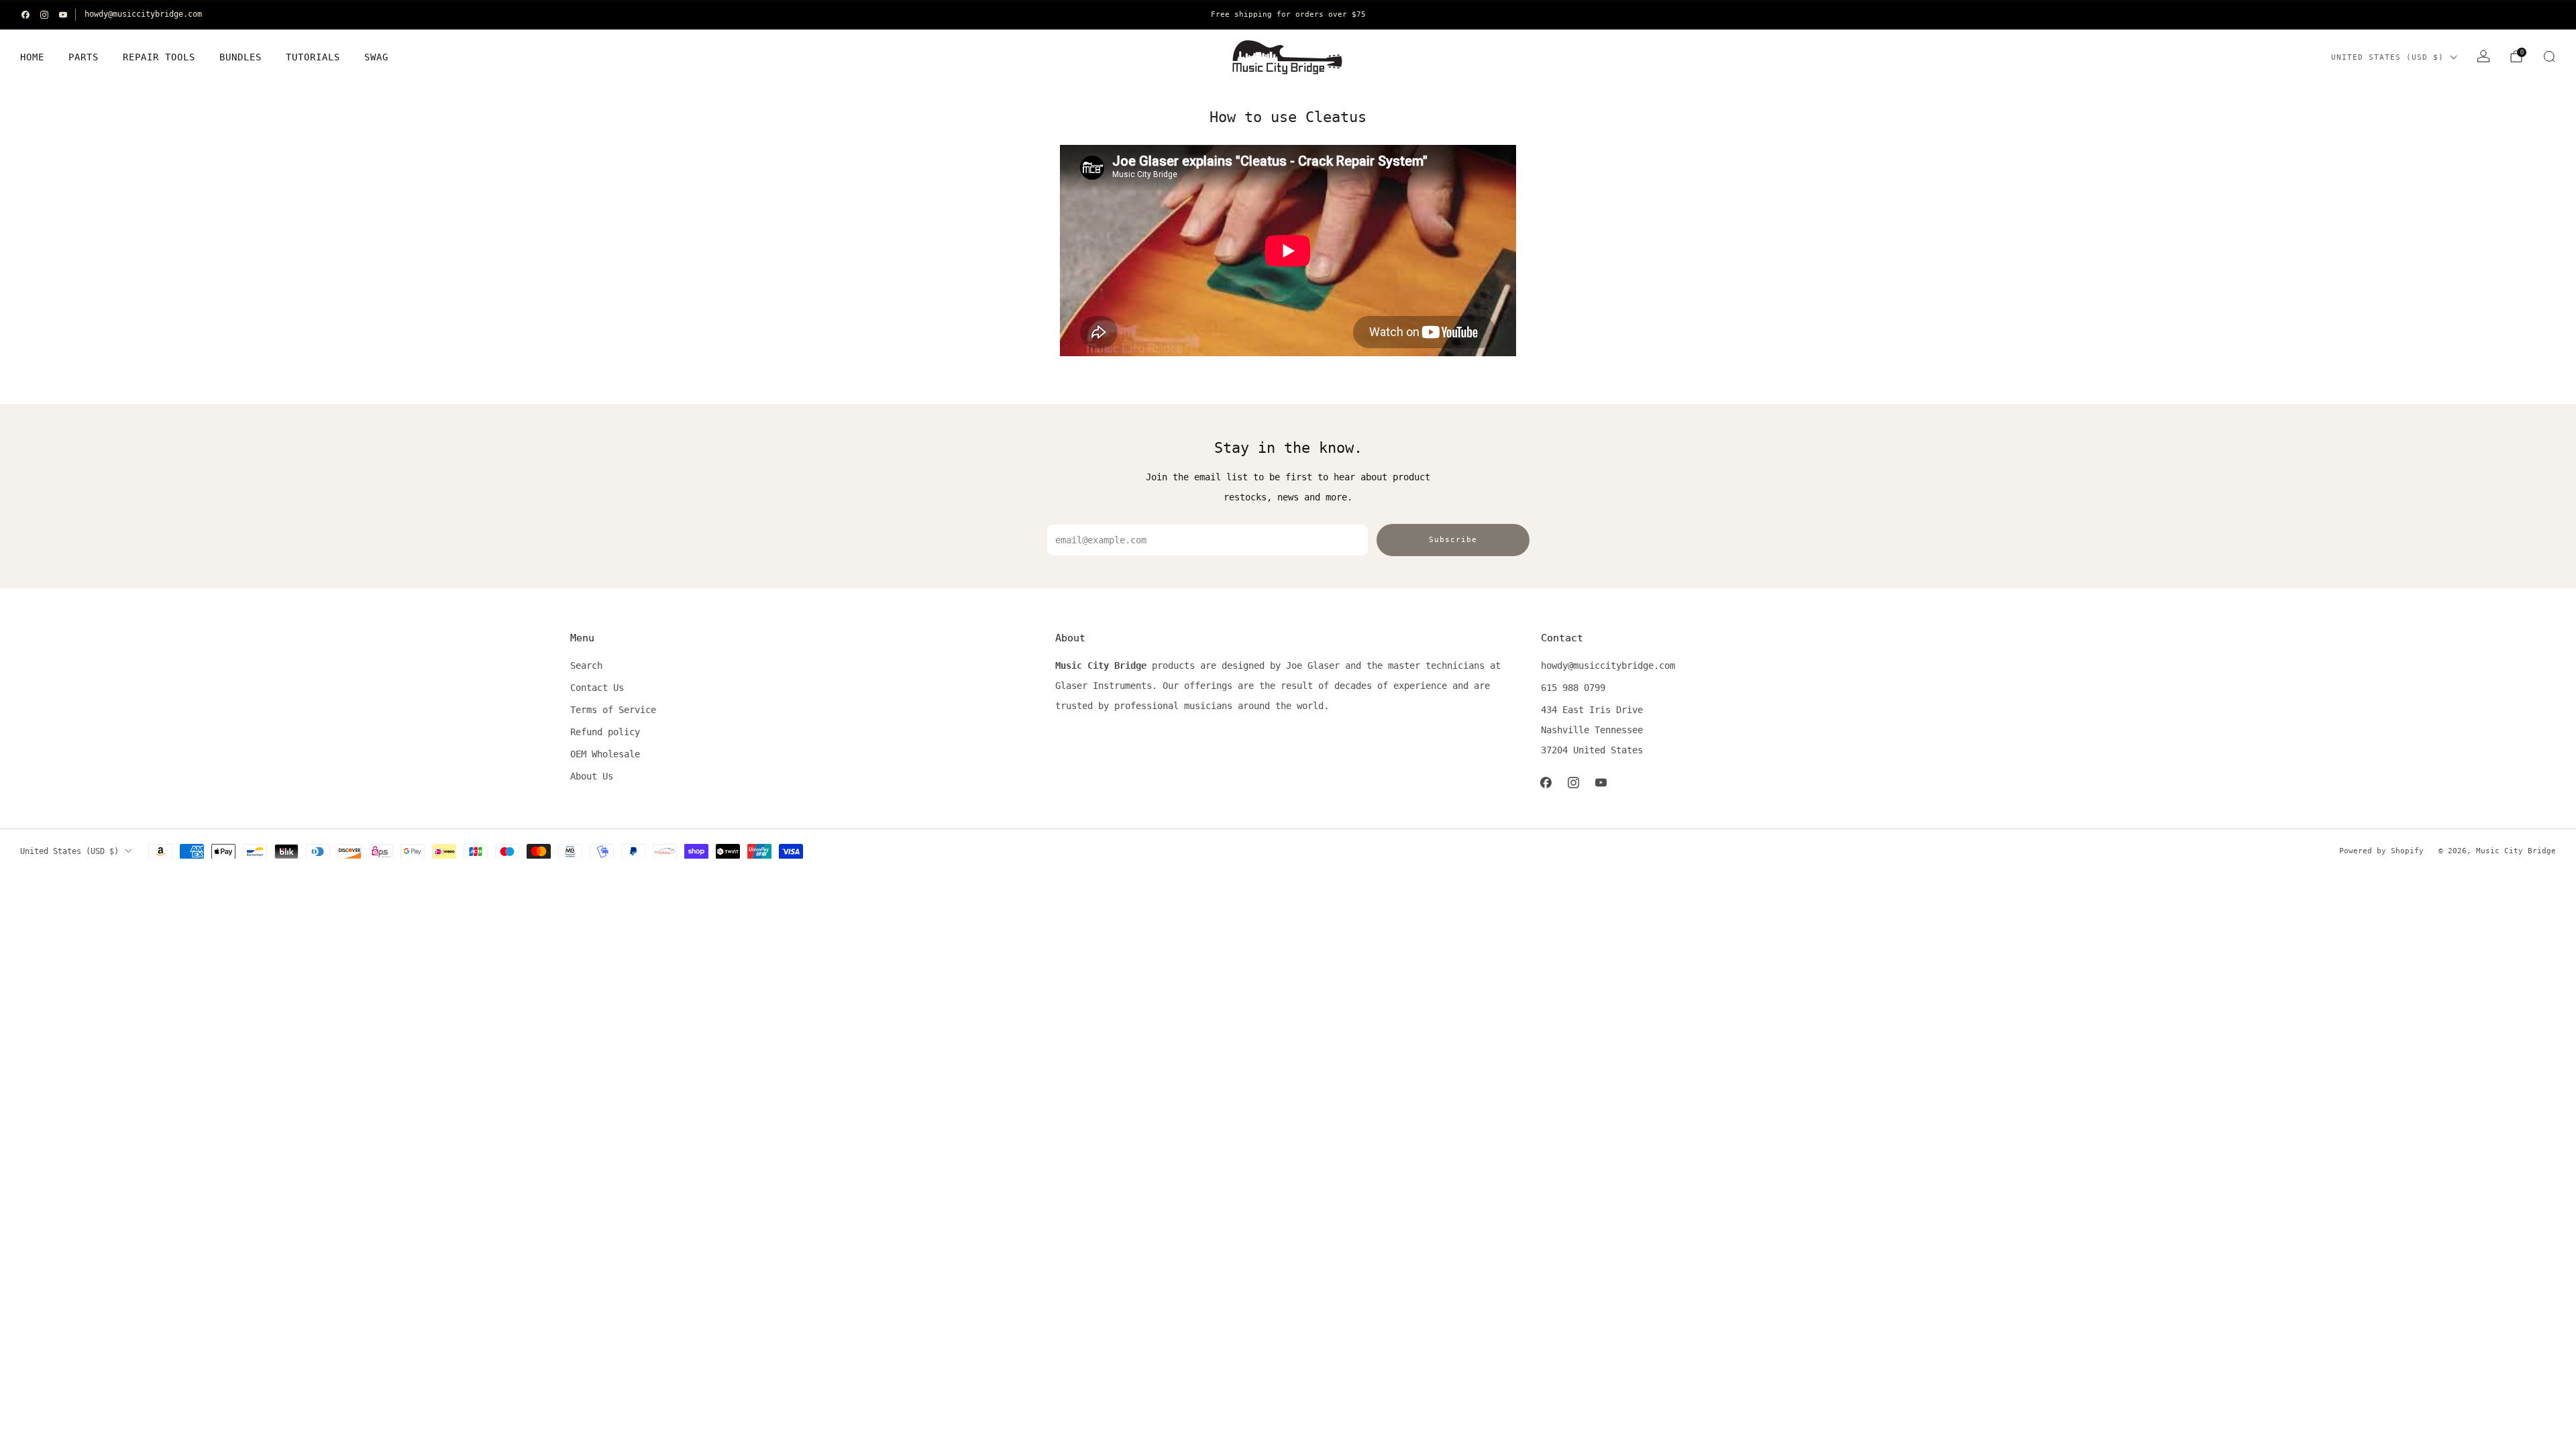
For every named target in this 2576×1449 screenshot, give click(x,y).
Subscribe (1453, 540)
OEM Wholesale (605, 754)
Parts (84, 57)
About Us (592, 776)
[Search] (2549, 56)
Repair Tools (159, 57)
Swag (376, 57)
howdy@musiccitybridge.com (143, 14)
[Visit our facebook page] (25, 15)
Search (586, 665)
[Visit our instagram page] (44, 15)
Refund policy (605, 732)
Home (32, 57)
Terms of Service (613, 710)
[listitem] (1288, 15)
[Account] (2483, 56)
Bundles (240, 57)
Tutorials (313, 57)
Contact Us (597, 688)
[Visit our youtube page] (63, 15)
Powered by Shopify (2381, 851)
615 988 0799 (1573, 688)
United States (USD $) (2387, 57)
